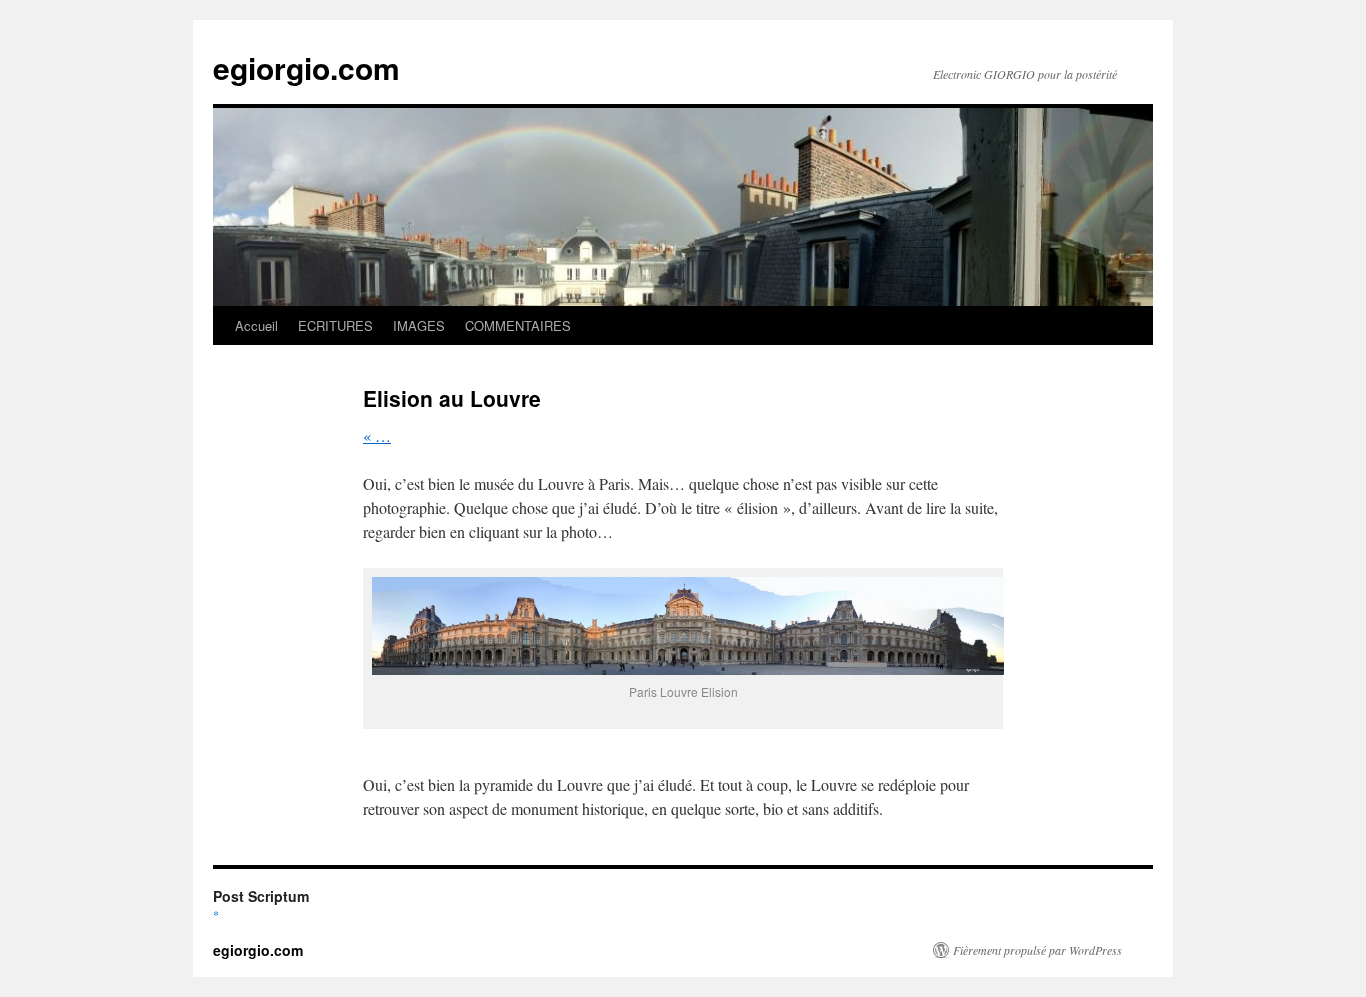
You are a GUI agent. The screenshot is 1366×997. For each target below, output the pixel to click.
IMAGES (419, 325)
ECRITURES (335, 325)
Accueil (256, 325)
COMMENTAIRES (518, 325)
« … (377, 435)
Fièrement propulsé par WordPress (1037, 950)
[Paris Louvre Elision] (688, 668)
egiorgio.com (306, 67)
